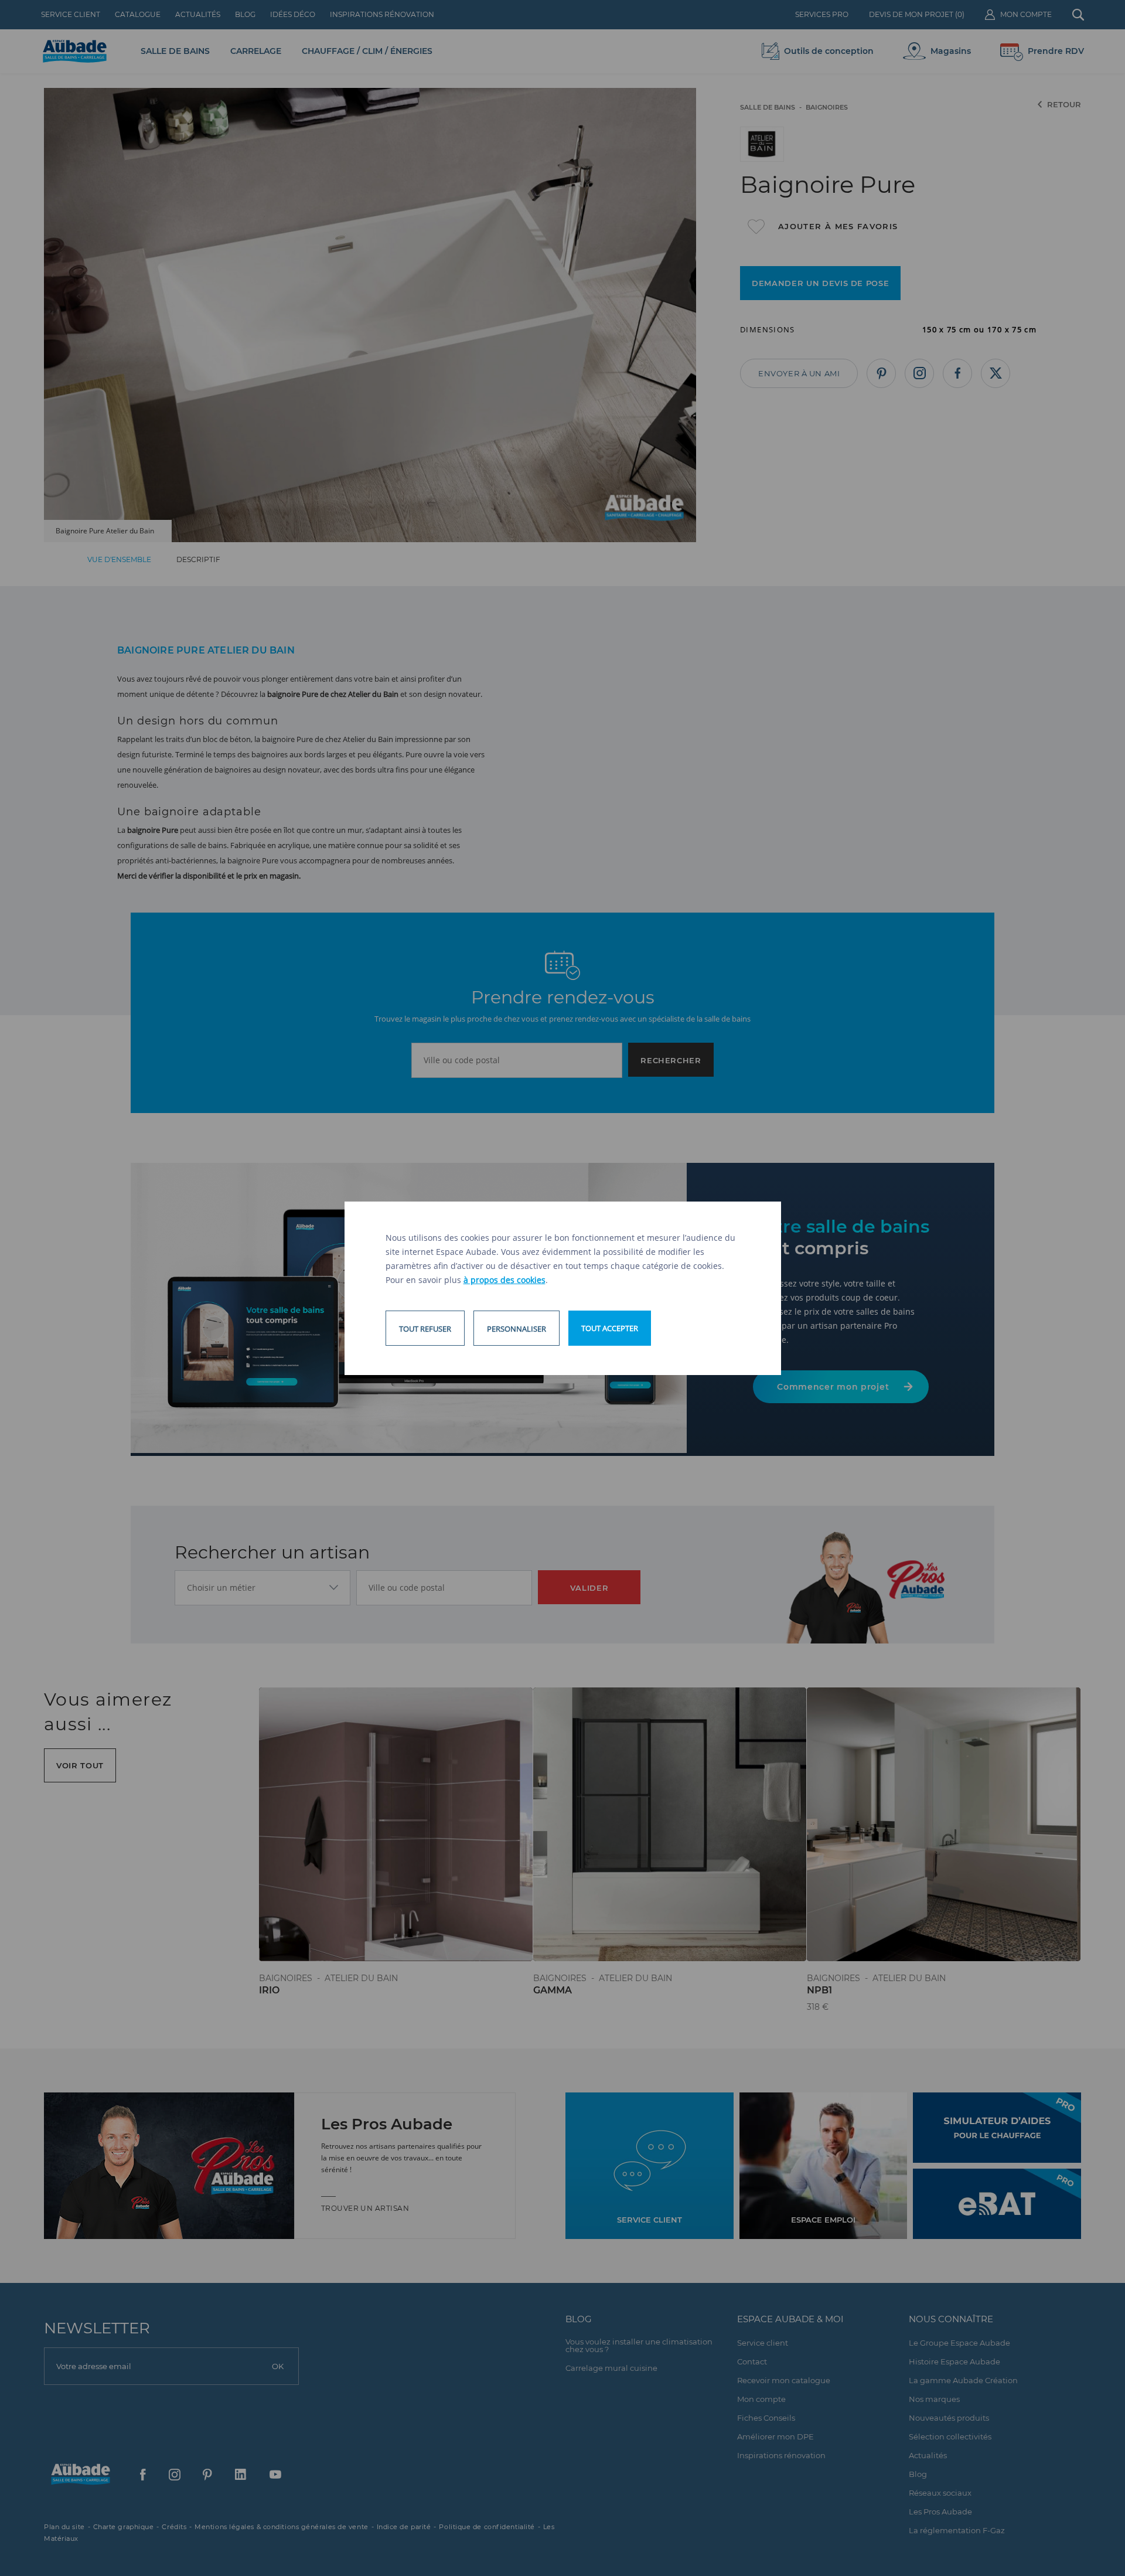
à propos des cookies (504, 1280)
